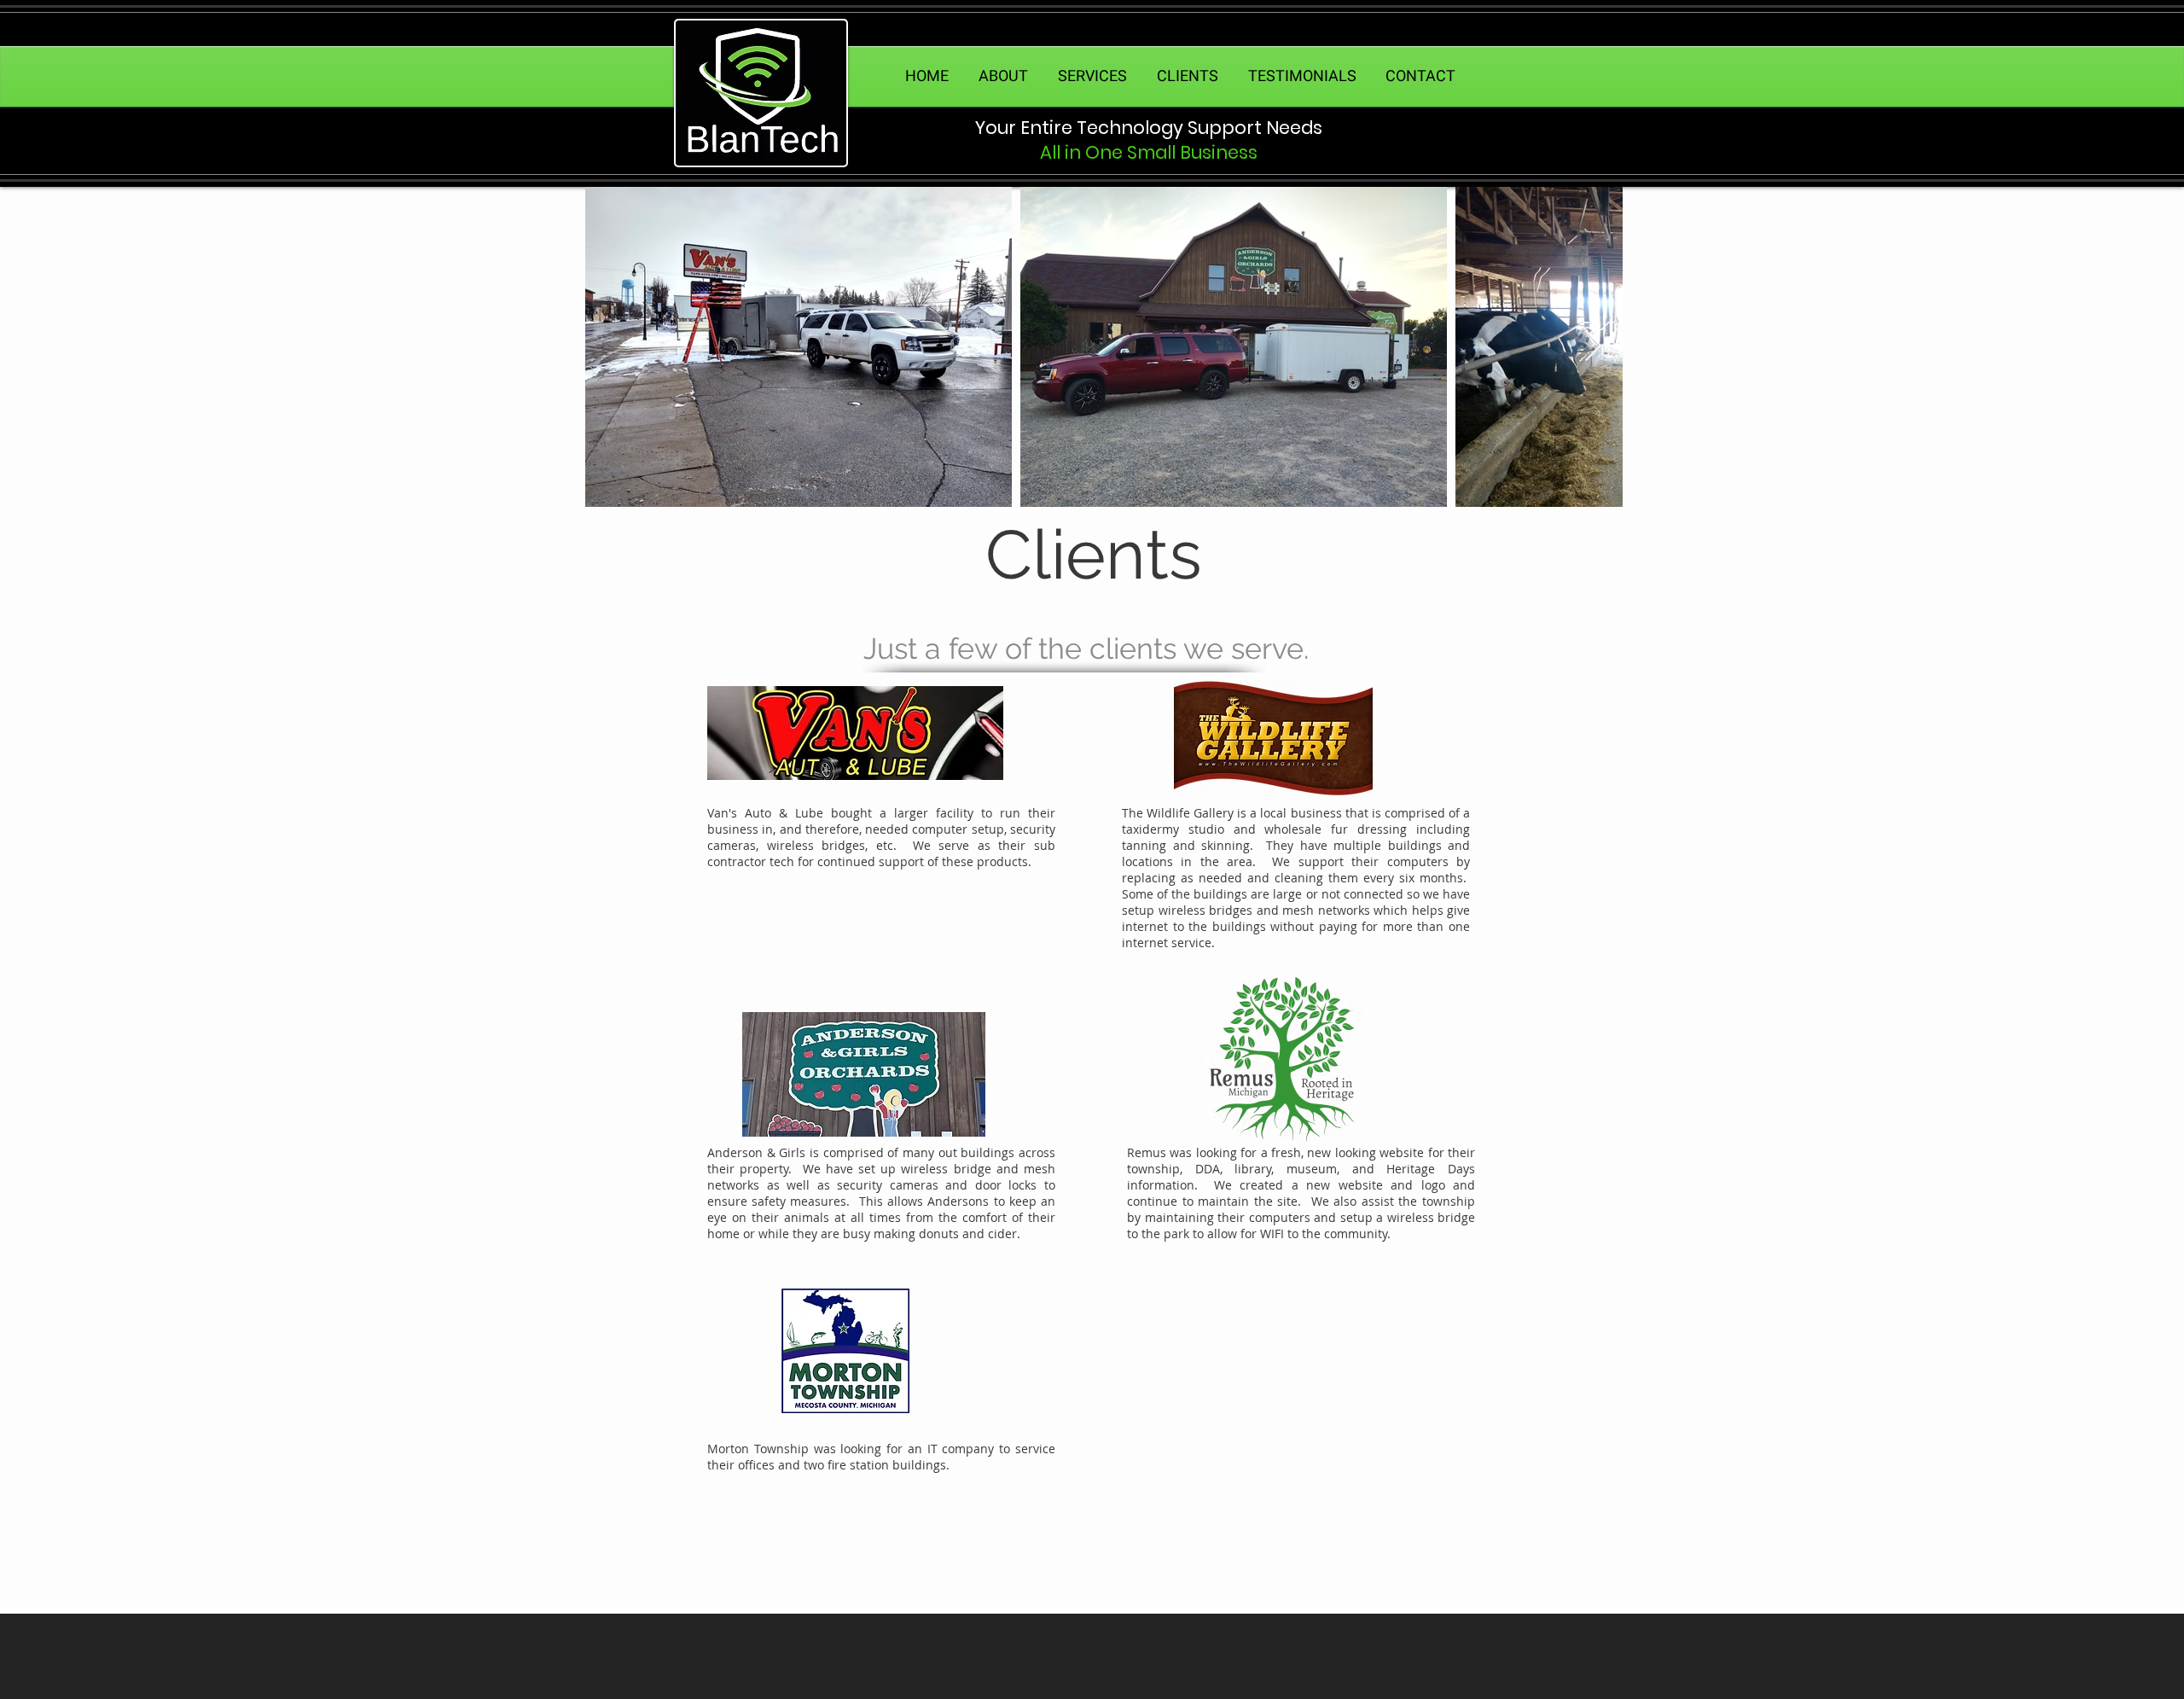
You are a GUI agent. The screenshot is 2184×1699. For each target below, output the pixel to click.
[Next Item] (1593, 347)
